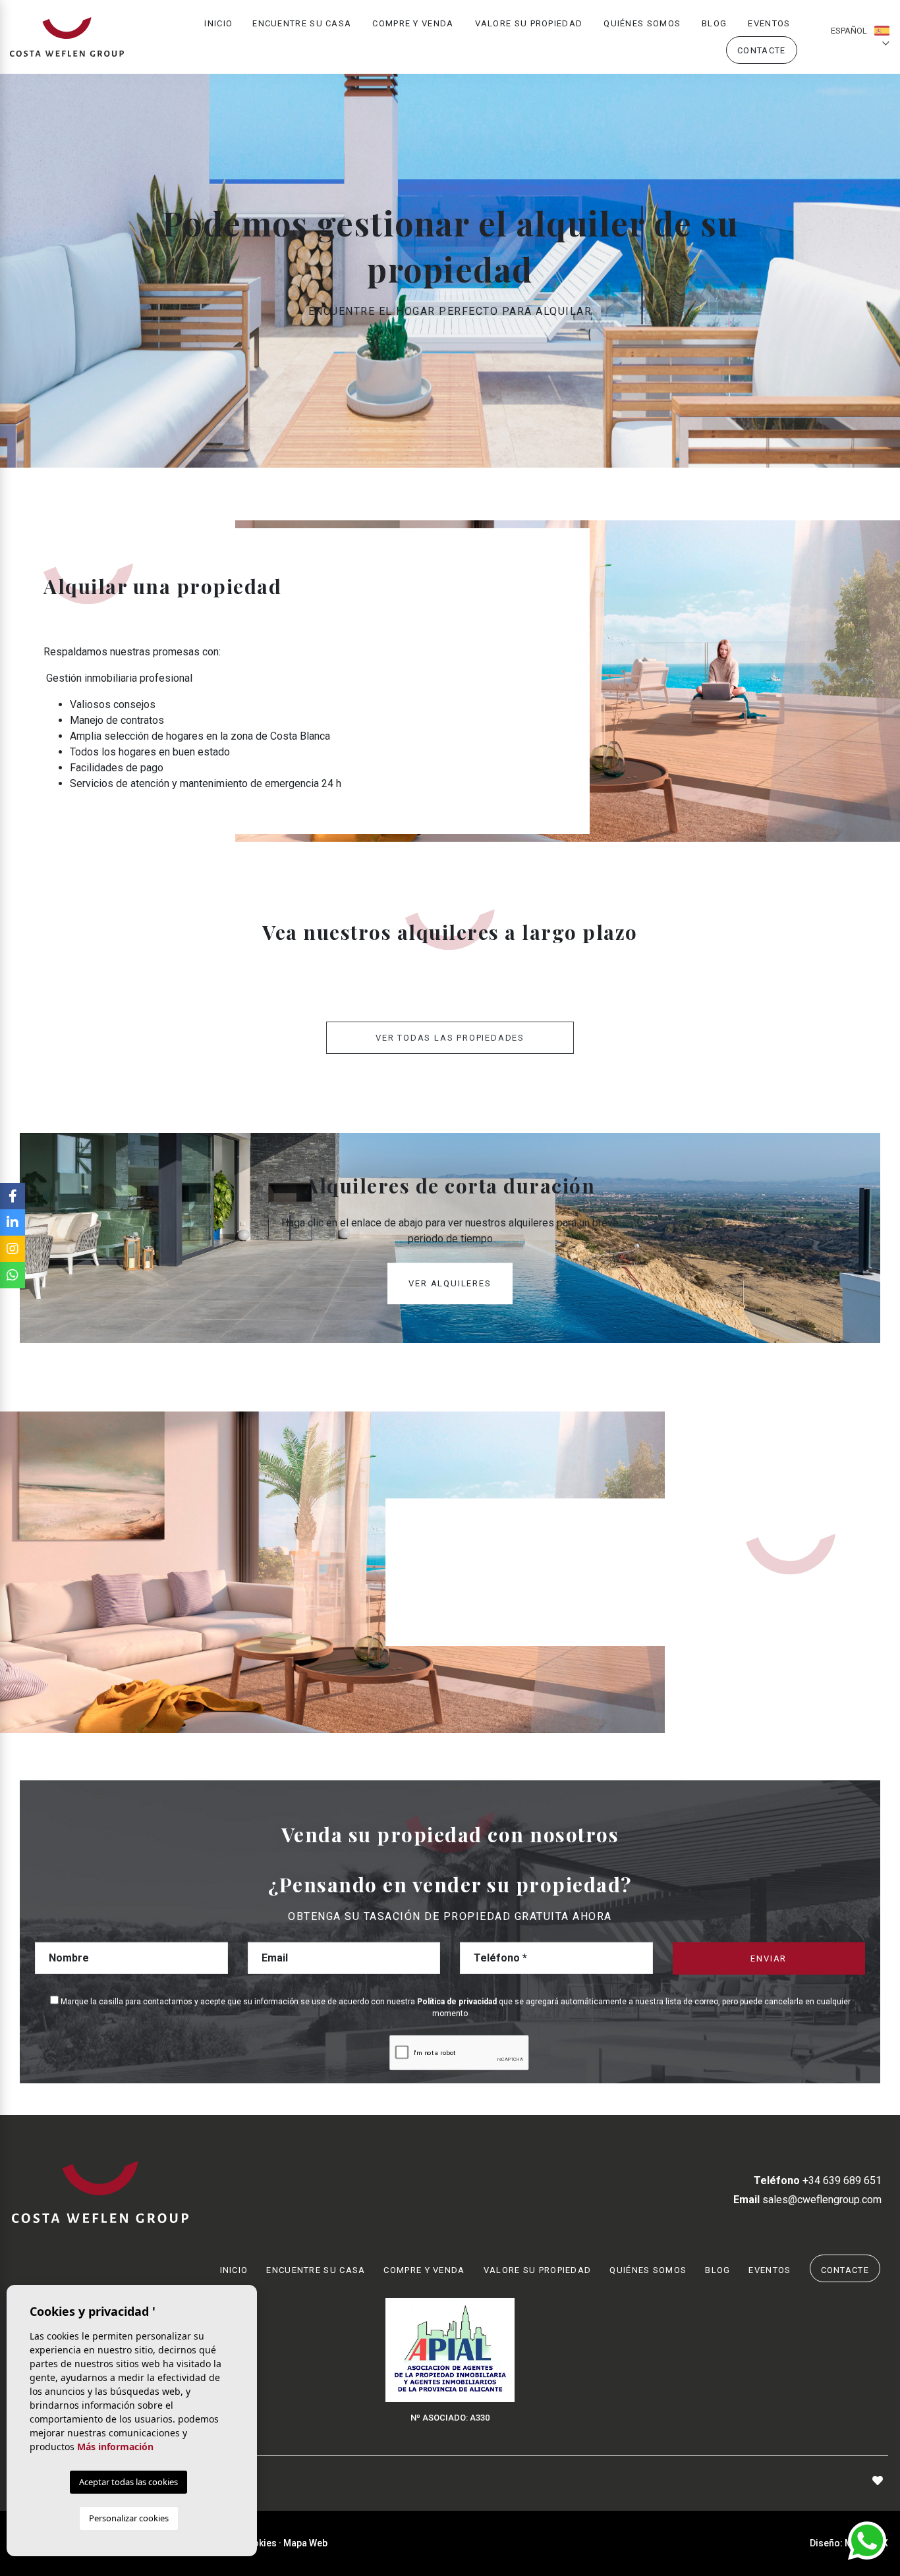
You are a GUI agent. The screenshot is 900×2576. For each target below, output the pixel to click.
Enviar (769, 1959)
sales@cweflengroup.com (807, 2200)
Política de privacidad (458, 2002)
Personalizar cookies (129, 2518)
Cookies (259, 2543)
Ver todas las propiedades (450, 1038)
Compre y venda (413, 23)
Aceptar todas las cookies (128, 2482)
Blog (714, 23)
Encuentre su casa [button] (302, 23)
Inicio (218, 23)
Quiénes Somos (642, 23)
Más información (115, 2447)
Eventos (769, 23)
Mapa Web (305, 2543)
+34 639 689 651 (818, 2180)
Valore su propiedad (529, 23)
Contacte (761, 50)
